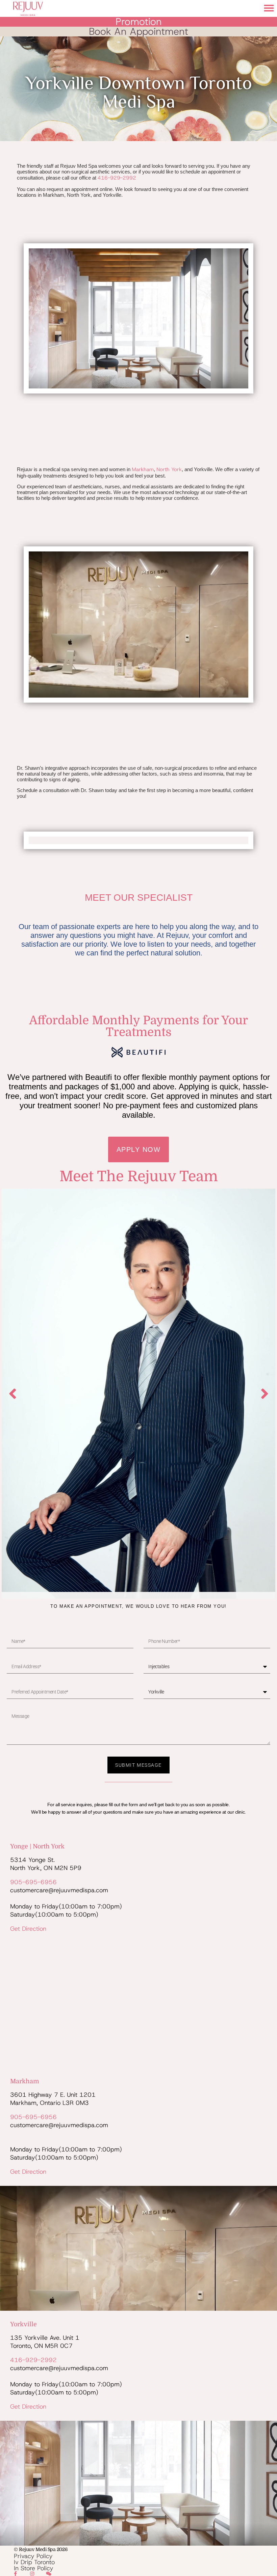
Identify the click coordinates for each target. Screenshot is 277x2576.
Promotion (139, 22)
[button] (269, 8)
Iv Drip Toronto (34, 2562)
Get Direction (28, 1929)
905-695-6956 (33, 1882)
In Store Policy (34, 2568)
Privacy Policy (33, 2556)
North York (169, 469)
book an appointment (138, 31)
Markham (143, 469)
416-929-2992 (117, 178)
